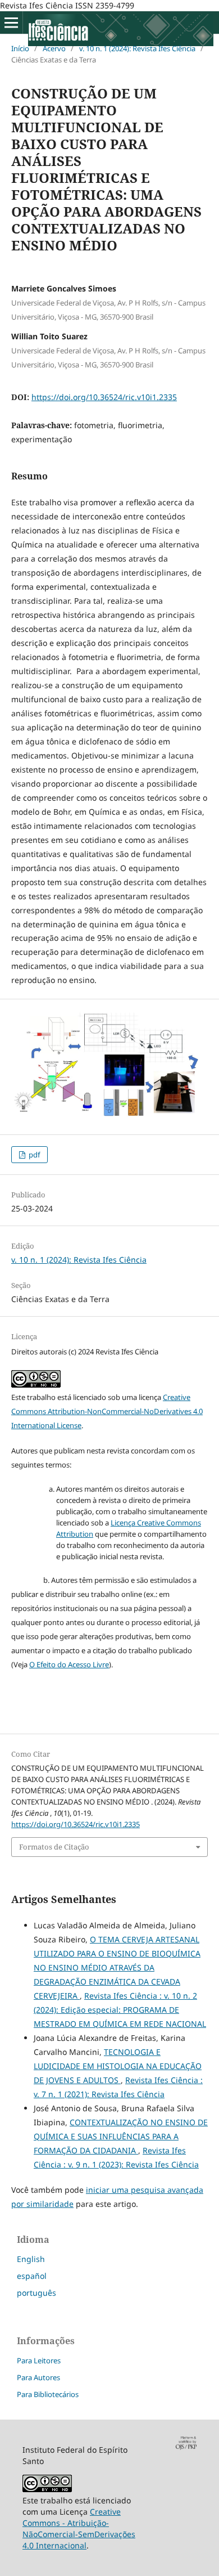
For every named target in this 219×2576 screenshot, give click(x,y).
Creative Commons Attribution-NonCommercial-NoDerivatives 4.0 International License (107, 1411)
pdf (33, 1155)
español (32, 2276)
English (31, 2259)
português (36, 2293)
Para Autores (38, 2377)
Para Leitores (39, 2360)
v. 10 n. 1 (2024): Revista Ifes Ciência (137, 48)
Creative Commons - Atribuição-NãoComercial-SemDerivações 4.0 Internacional (79, 2528)
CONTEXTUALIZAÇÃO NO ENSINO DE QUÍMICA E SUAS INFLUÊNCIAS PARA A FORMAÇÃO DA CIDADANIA (121, 2136)
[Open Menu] (11, 23)
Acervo (54, 48)
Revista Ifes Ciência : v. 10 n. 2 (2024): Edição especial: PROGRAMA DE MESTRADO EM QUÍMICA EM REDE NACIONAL (120, 2010)
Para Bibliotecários (48, 2394)
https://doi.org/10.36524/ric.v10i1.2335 (104, 397)
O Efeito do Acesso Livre (69, 1664)
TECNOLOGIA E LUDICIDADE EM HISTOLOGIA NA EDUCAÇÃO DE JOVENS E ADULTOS (118, 2066)
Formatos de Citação (54, 1847)
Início (20, 48)
